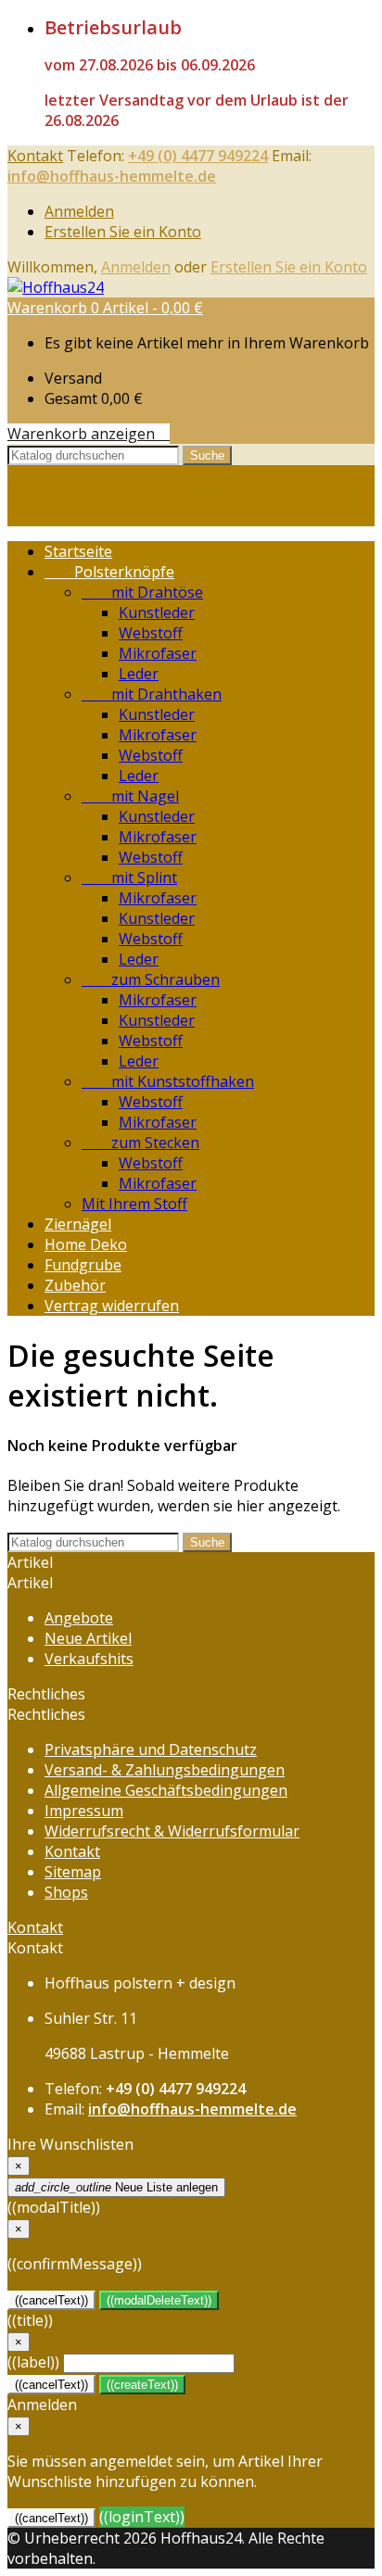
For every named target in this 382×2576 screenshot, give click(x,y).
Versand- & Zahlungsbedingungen (165, 1770)
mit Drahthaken (152, 694)
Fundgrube (83, 1265)
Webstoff (151, 633)
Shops (66, 1892)
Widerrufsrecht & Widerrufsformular (172, 1831)
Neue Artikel (88, 1638)
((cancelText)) (51, 2300)
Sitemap (73, 1872)
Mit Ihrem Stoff (134, 1204)
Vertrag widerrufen (112, 1306)
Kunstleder (157, 612)
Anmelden (79, 211)
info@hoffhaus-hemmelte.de (112, 176)
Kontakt (35, 156)
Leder (139, 674)
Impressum (84, 1811)
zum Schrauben (151, 979)
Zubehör (75, 1285)
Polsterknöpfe (109, 572)
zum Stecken (140, 1143)
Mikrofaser (158, 653)
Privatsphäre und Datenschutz (151, 1749)
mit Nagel (130, 796)
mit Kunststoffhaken (168, 1081)
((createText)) (142, 2385)
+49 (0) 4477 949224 (198, 156)
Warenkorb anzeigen (89, 434)
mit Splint (129, 878)
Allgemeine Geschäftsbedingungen (166, 1790)
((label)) (33, 2362)
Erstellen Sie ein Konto (123, 232)
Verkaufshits (89, 1659)
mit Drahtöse (142, 592)
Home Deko (86, 1244)
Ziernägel (78, 1224)
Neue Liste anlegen (116, 2187)
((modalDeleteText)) (159, 2300)
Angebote (79, 1618)
